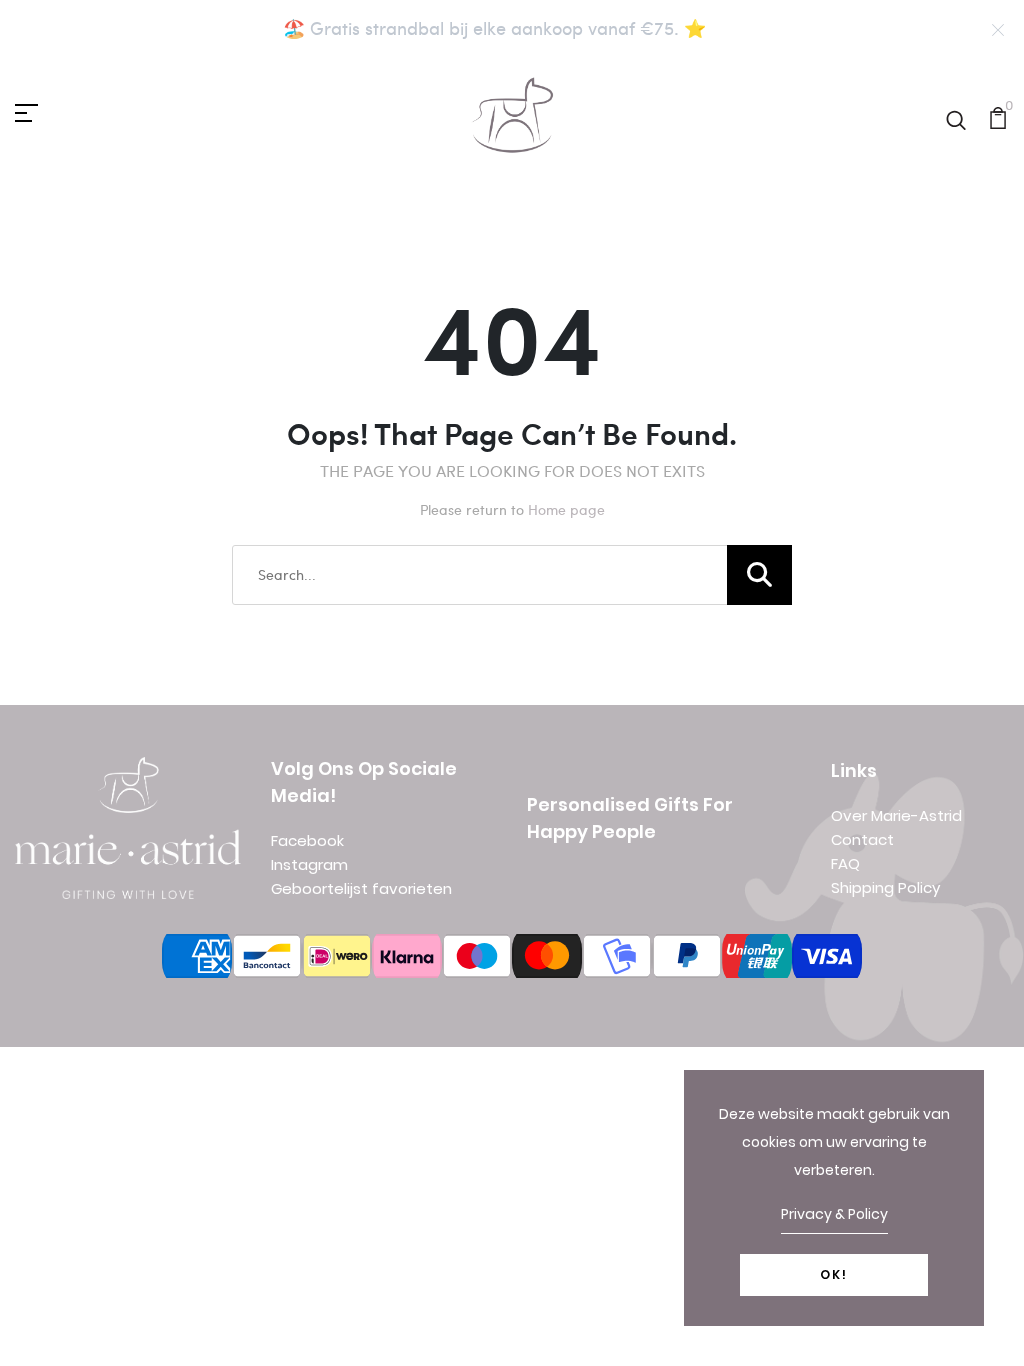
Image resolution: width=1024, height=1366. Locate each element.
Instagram (309, 864)
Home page (566, 509)
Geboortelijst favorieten (361, 888)
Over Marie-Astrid (896, 815)
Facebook (307, 840)
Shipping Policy (885, 887)
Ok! (834, 1274)
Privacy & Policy (834, 1214)
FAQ (845, 863)
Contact (862, 839)
